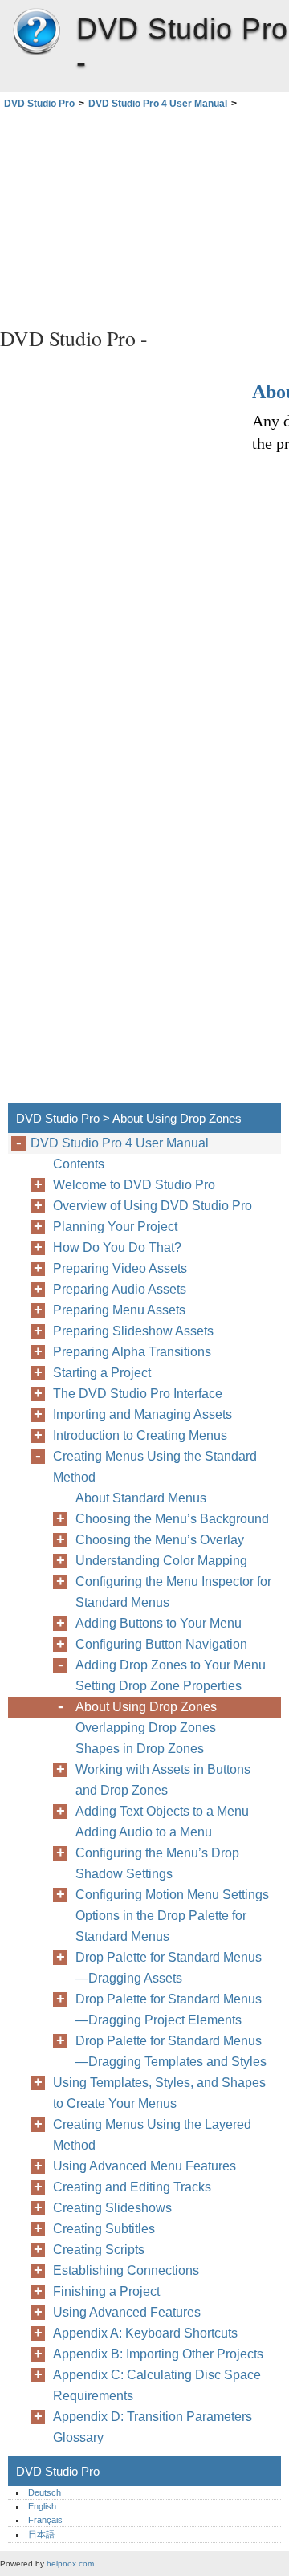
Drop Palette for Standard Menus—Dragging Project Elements (169, 2009)
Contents (79, 1164)
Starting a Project (102, 1373)
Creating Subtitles (104, 2229)
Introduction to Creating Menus (140, 1435)
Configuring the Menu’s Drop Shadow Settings (157, 1863)
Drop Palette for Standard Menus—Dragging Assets (169, 1968)
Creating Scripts (99, 2250)
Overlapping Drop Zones (146, 1728)
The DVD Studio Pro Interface (138, 1394)
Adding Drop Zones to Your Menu (171, 1665)
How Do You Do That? (117, 1247)
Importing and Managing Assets (142, 1414)
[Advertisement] (144, 216)
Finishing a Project (106, 2291)
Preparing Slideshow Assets (133, 1331)
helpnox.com (70, 2564)
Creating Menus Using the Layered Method (152, 2135)
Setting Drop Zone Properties (159, 1686)
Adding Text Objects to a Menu (162, 1811)
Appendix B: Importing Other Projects (158, 2354)
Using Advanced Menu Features (144, 2166)
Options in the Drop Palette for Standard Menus (161, 1926)
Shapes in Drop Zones (140, 1749)
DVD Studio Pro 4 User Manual (158, 104)
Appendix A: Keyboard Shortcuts (145, 2333)
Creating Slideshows (112, 2208)
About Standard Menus (141, 1498)
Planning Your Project (115, 1227)
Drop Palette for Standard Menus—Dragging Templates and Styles (171, 2051)
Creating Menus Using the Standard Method (155, 1467)
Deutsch (45, 2492)
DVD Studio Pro (36, 32)
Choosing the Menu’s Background (172, 1519)
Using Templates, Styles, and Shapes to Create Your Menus (159, 2093)
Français (45, 2520)
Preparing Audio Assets (120, 1289)
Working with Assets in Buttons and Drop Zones (163, 1780)
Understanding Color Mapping (161, 1561)
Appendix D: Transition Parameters (153, 2417)
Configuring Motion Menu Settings (172, 1895)
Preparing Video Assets (120, 1268)
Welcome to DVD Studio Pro (134, 1185)
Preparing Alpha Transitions (132, 1352)
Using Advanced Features (127, 2312)
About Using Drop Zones (146, 1707)
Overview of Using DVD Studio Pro (153, 1206)
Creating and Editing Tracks (132, 2187)
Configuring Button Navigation (161, 1644)
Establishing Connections (126, 2270)
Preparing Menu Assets (119, 1310)
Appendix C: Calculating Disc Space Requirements (157, 2385)
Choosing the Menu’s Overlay (160, 1540)
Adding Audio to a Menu (144, 1832)
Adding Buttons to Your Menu (159, 1623)
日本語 (41, 2534)
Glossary (78, 2437)
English (42, 2506)
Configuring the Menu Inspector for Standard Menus (173, 1592)
